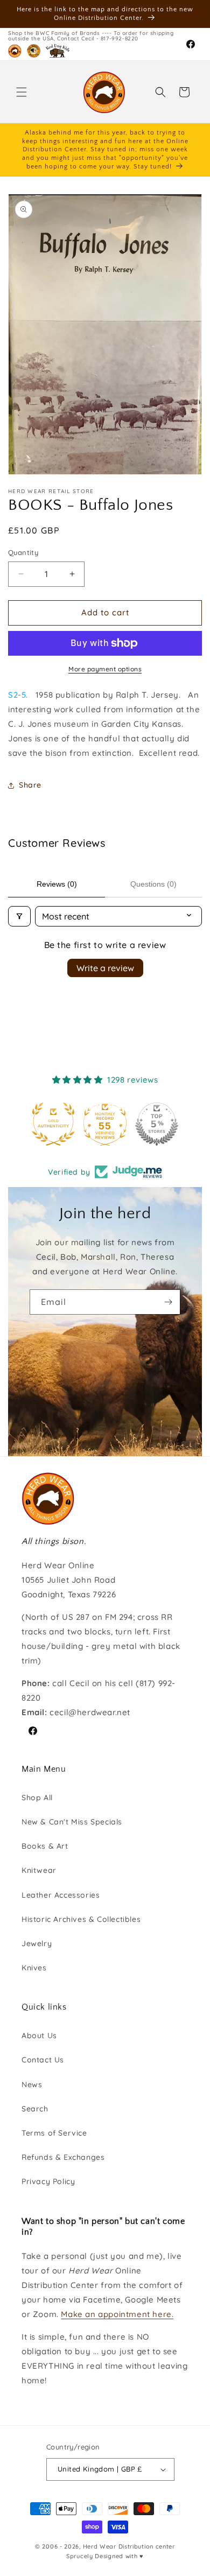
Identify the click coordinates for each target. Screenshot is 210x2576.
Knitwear (39, 1870)
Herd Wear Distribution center (129, 2546)
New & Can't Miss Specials (72, 1822)
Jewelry (37, 1943)
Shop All (37, 1798)
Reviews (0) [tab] (57, 884)
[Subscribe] (168, 1302)
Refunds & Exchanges (63, 2157)
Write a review (105, 968)
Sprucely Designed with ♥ (105, 2556)
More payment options (105, 669)
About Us (39, 2035)
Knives (34, 1968)
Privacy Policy (48, 2181)
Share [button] (30, 785)
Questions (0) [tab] (153, 884)
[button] (22, 92)
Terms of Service (54, 2133)
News (32, 2084)
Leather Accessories (61, 1895)
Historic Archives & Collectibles (81, 1919)
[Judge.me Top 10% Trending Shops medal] (157, 1124)
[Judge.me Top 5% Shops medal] (105, 1124)
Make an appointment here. (117, 2314)
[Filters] (19, 916)
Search (35, 2109)
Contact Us (43, 2060)
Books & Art (45, 1846)
